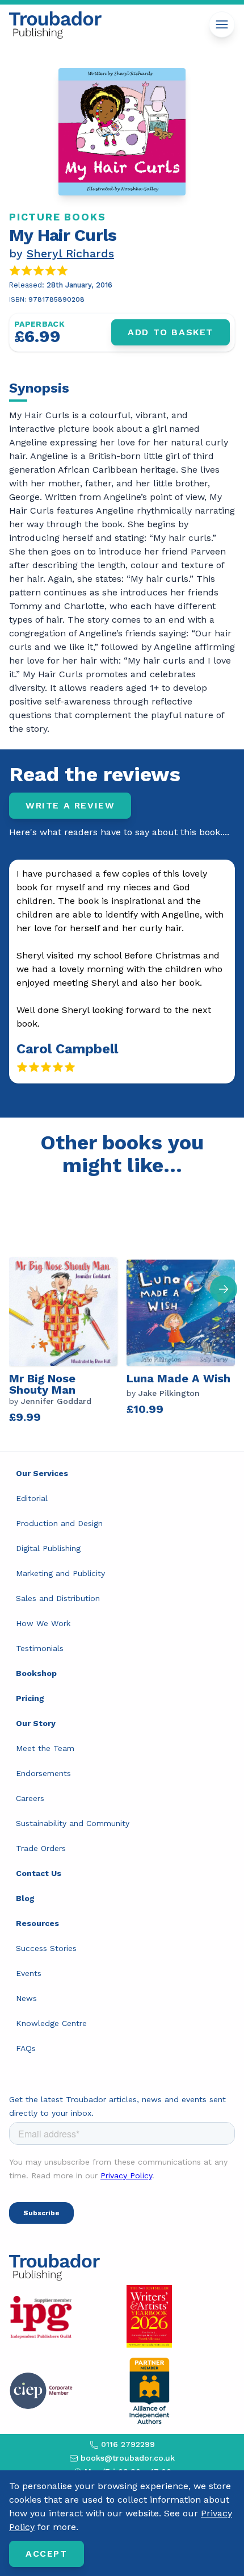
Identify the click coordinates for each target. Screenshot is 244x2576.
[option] (68, 1314)
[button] (224, 1289)
